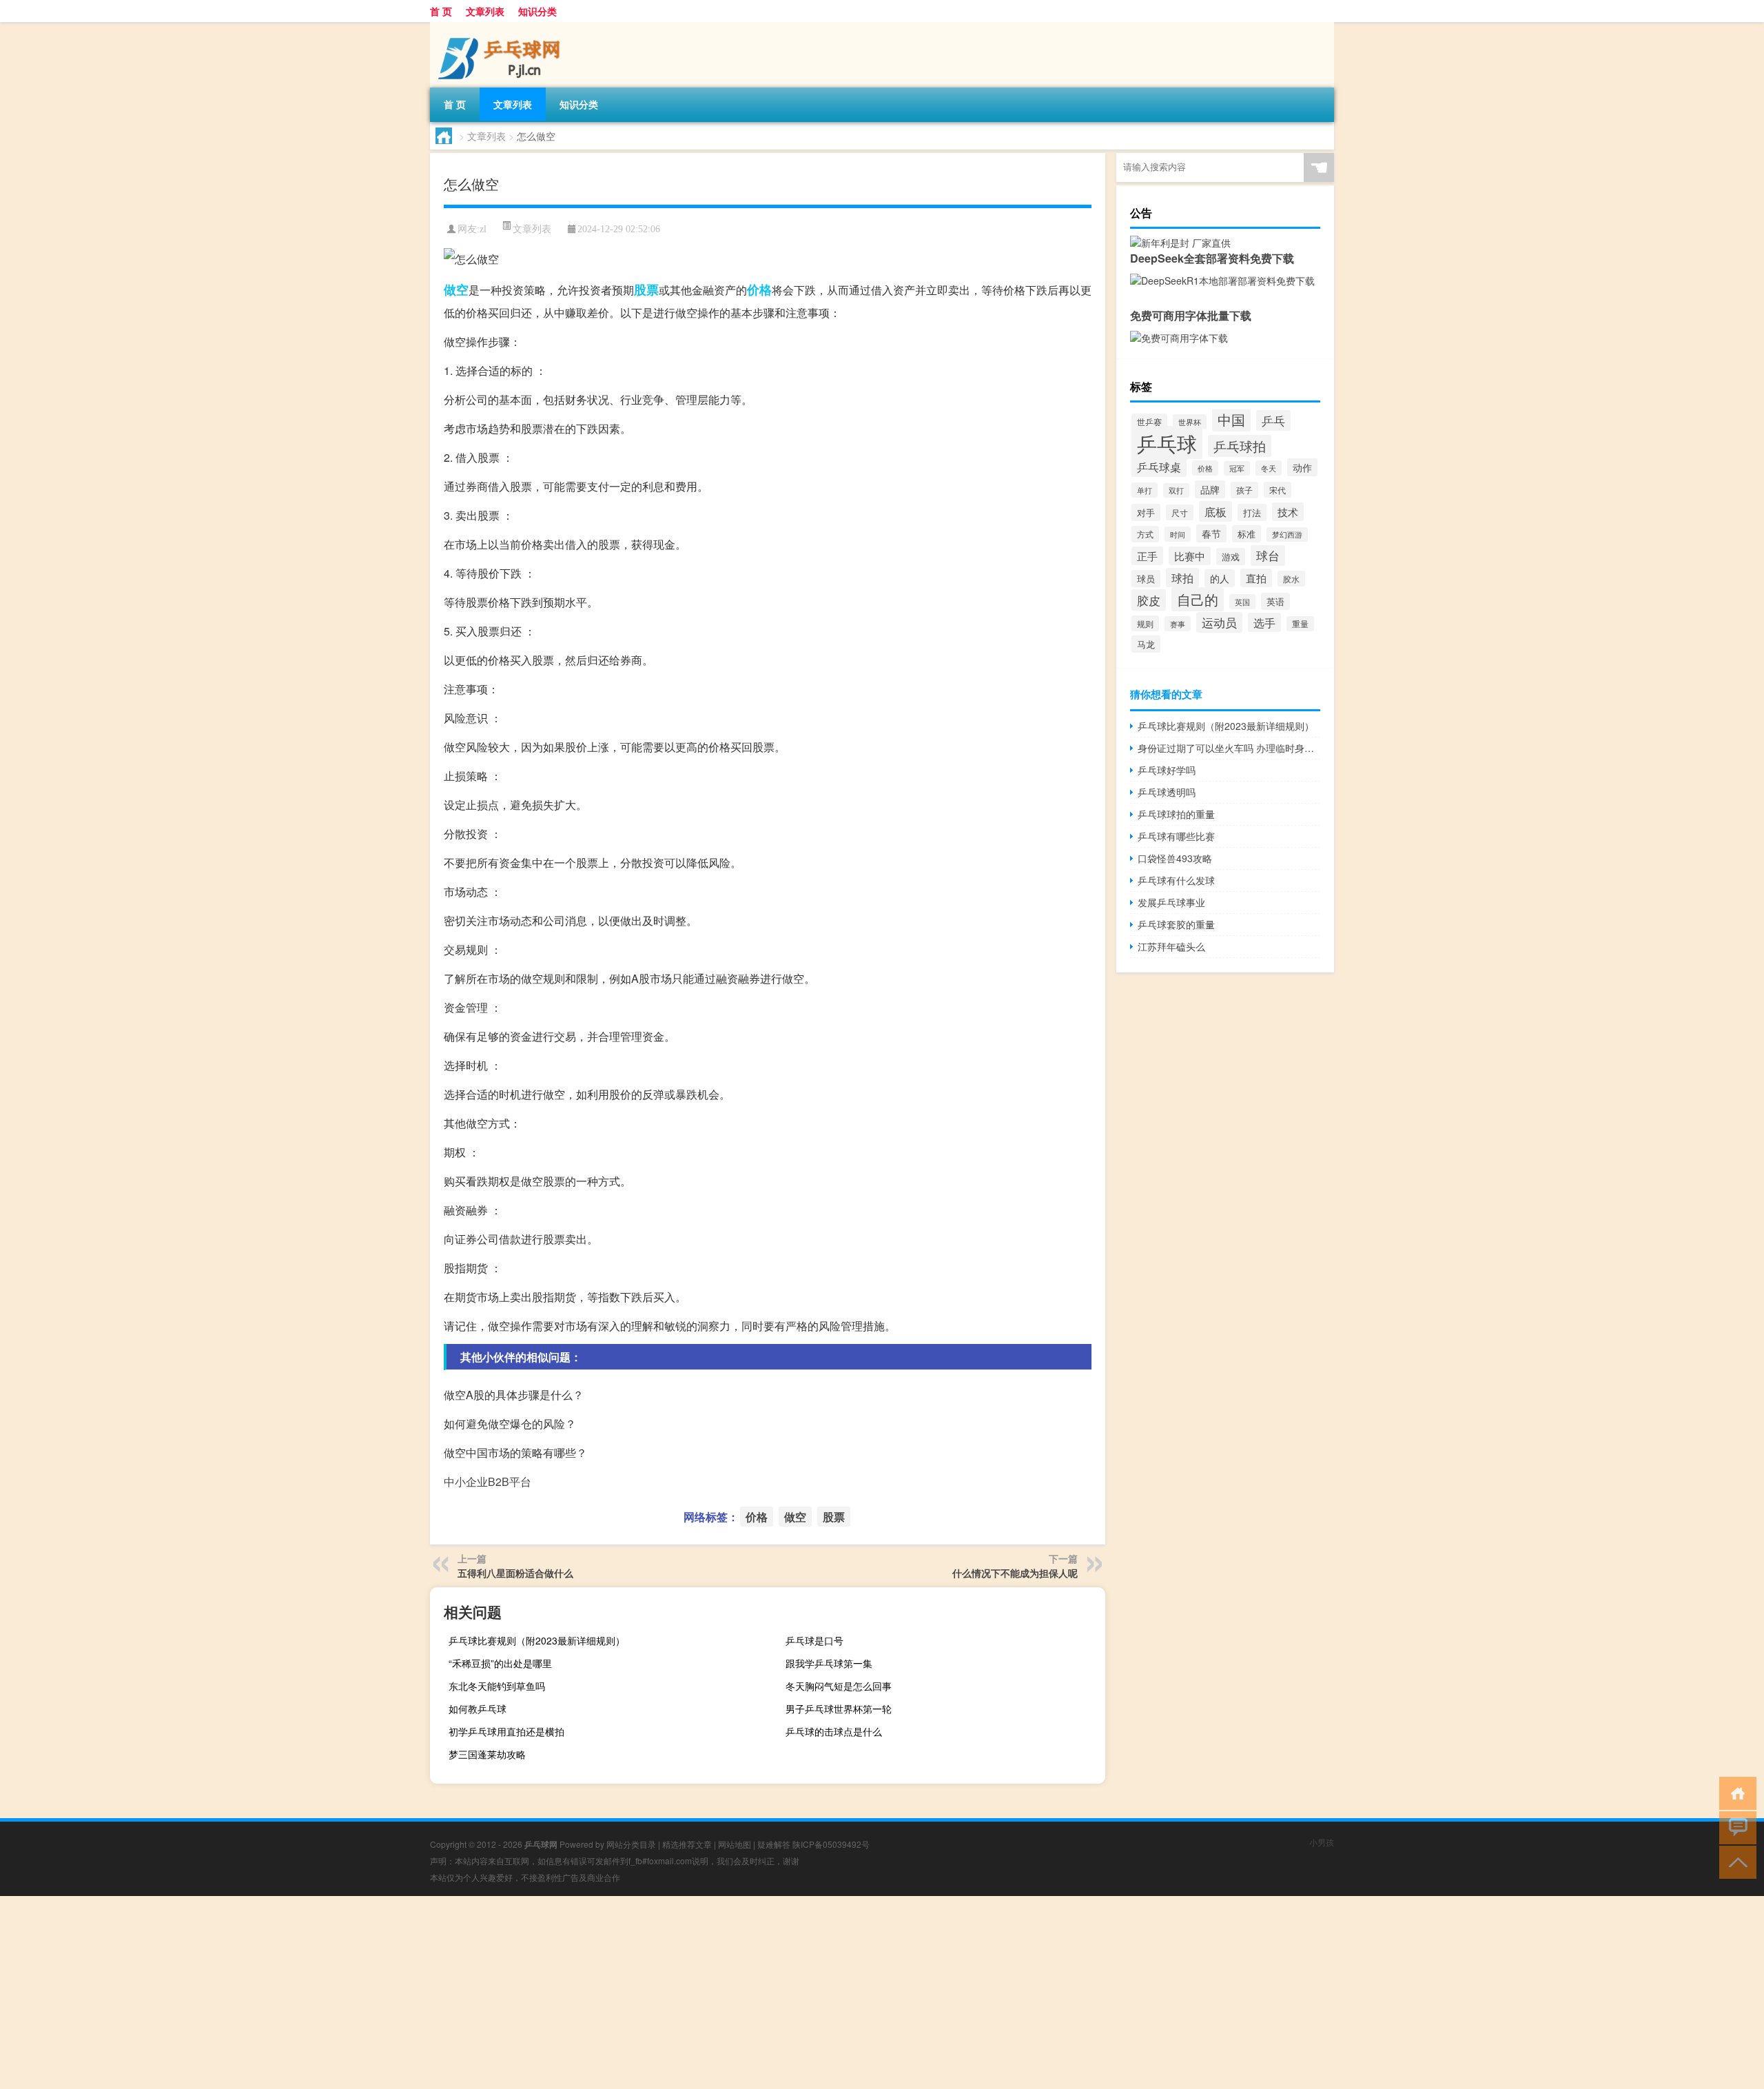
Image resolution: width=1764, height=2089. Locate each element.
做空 (456, 289)
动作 (1302, 467)
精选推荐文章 (687, 1844)
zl (483, 229)
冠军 (1237, 468)
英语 (1275, 601)
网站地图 (735, 1844)
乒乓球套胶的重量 (1176, 924)
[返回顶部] (1735, 1861)
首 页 (441, 11)
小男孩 (1322, 1842)
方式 (1145, 534)
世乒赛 (1149, 421)
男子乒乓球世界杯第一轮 (839, 1709)
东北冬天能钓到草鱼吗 (497, 1686)
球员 (1146, 579)
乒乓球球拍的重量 (1176, 814)
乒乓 (1273, 420)
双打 (1176, 490)
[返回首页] (1735, 1792)
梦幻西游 (1287, 534)
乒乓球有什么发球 (1176, 880)
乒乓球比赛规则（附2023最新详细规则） (537, 1640)
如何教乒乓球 (478, 1709)
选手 (1264, 622)
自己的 (1198, 599)
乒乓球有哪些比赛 (1176, 836)
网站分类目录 (631, 1844)
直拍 (1256, 578)
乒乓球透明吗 (1167, 792)
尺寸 (1180, 512)
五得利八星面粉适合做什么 (515, 1573)
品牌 (1210, 489)
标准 (1247, 534)
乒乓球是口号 (814, 1640)
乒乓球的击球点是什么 (834, 1731)
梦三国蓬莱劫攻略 (487, 1754)
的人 (1220, 578)
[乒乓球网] (502, 27)
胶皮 (1149, 600)
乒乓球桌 (1159, 467)
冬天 (1269, 468)
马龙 (1146, 644)
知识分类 (537, 11)
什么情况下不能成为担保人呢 (1015, 1573)
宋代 (1278, 490)
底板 (1216, 511)
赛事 (1178, 624)
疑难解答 (774, 1844)
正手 (1147, 556)
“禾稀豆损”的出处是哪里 (500, 1663)
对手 (1146, 512)
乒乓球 (1167, 442)
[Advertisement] (413, 1993)
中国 (1231, 419)
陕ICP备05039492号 (831, 1844)
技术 (1288, 512)
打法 (1252, 512)
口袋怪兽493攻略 (1175, 858)
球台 (1268, 556)
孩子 (1244, 490)
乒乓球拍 (1240, 446)
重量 (1300, 624)
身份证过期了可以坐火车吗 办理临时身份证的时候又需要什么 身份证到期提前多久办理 (1229, 748)
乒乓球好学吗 (1167, 770)
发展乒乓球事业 (1171, 902)
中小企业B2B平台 (488, 1481)
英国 (1242, 602)
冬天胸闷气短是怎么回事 (839, 1686)
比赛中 (1190, 556)
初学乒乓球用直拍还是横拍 (506, 1731)
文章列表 (485, 11)
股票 (646, 289)
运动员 (1219, 622)
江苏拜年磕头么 (1171, 946)
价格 (759, 289)
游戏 (1231, 557)
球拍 (1182, 578)
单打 (1145, 490)
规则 (1145, 623)
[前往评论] (1735, 1827)
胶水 (1291, 579)
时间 (1178, 534)
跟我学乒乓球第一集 (829, 1663)
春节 (1211, 533)
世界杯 (1190, 422)
